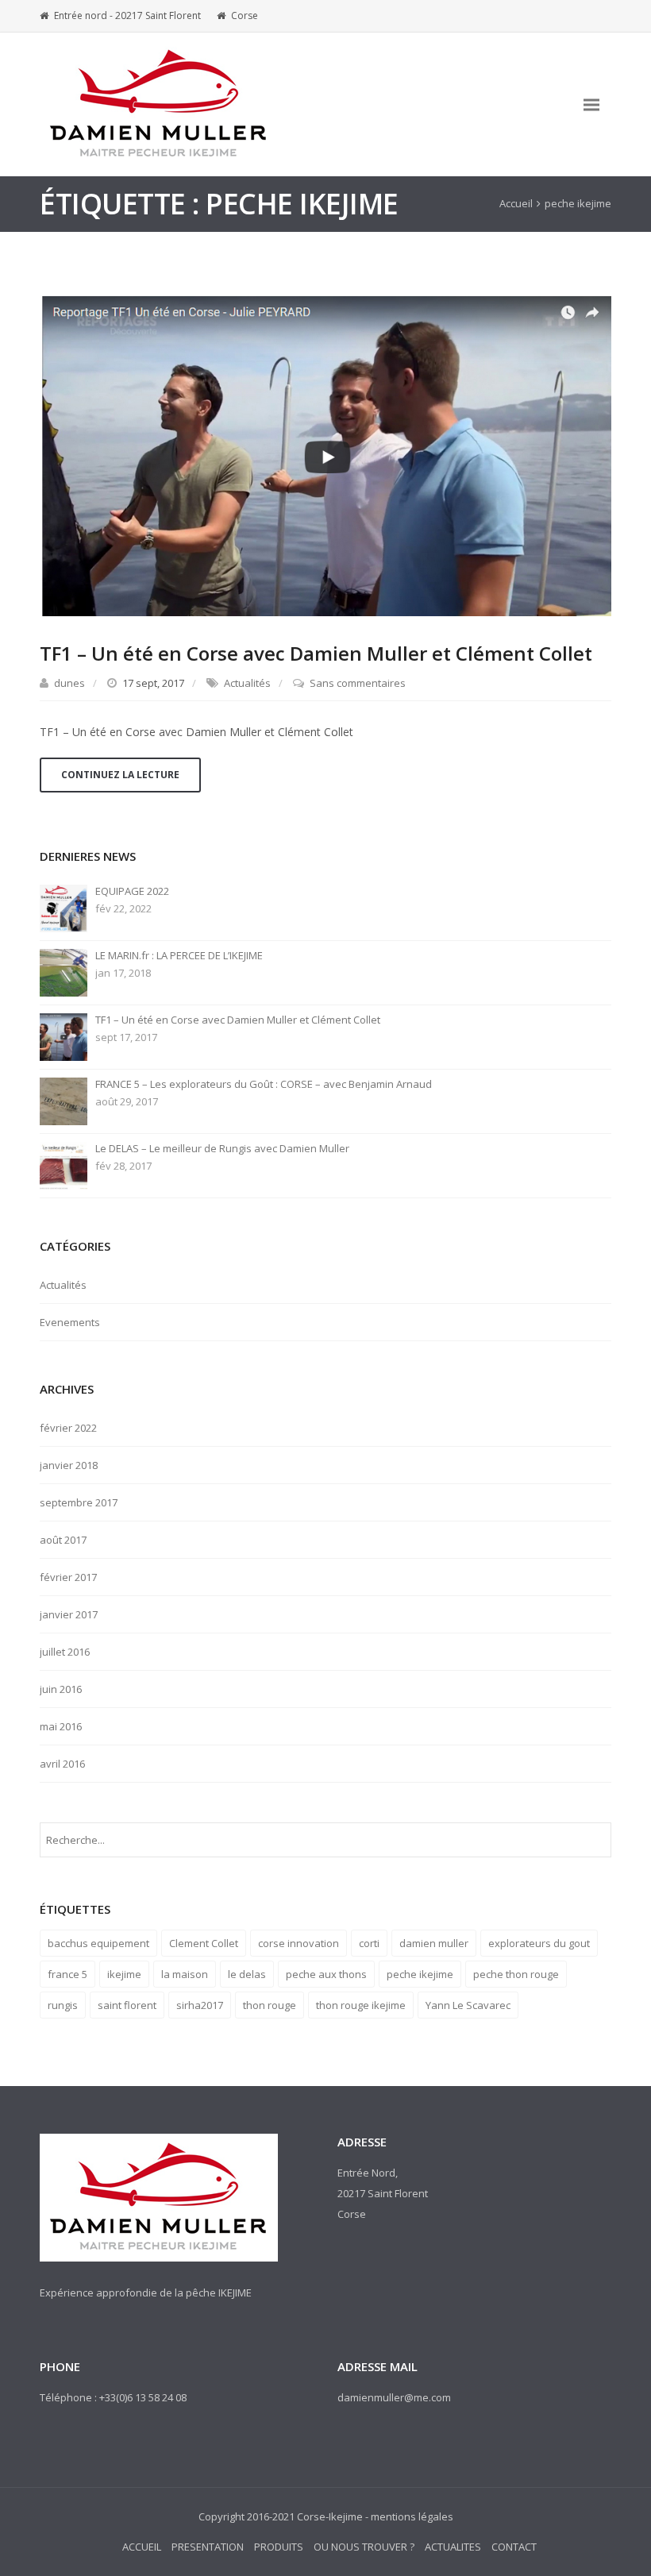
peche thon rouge (516, 1974)
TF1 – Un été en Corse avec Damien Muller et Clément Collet (316, 653)
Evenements (70, 1322)
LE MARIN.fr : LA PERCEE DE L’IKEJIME (179, 956)
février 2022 (68, 1428)
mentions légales (412, 2516)
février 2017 (68, 1577)
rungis (63, 2005)
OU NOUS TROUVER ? (364, 2547)
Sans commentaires (358, 683)
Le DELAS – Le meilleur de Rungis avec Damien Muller (222, 1149)
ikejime (124, 1974)
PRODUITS (279, 2547)
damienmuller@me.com (394, 2397)
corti (369, 1943)
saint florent (127, 2005)
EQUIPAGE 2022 (132, 891)
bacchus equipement (98, 1943)
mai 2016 (61, 1726)
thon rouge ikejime (361, 2005)
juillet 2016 (65, 1652)
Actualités (247, 683)
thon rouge (270, 2005)
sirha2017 (200, 2005)
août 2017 (63, 1540)
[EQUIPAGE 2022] (64, 908)
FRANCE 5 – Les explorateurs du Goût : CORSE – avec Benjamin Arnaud (264, 1084)
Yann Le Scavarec (468, 2005)
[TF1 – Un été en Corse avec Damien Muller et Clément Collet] (325, 455)
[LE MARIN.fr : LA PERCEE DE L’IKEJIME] (64, 972)
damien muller (434, 1943)
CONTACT (514, 2547)
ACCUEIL (142, 2547)
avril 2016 (62, 1764)
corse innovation (299, 1943)
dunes (69, 683)
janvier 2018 (69, 1465)
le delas (247, 1974)
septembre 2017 (79, 1502)
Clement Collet (204, 1943)
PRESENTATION (208, 2547)
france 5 (67, 1974)
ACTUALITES (453, 2547)
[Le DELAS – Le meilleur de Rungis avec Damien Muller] (64, 1165)
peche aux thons (326, 1974)
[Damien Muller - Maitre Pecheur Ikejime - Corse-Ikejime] (159, 104)
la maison (185, 1974)
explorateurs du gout (539, 1943)
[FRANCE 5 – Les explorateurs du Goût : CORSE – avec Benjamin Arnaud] (64, 1101)
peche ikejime (420, 1974)
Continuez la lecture (120, 775)
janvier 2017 (69, 1614)
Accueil (516, 203)
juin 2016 (61, 1689)
